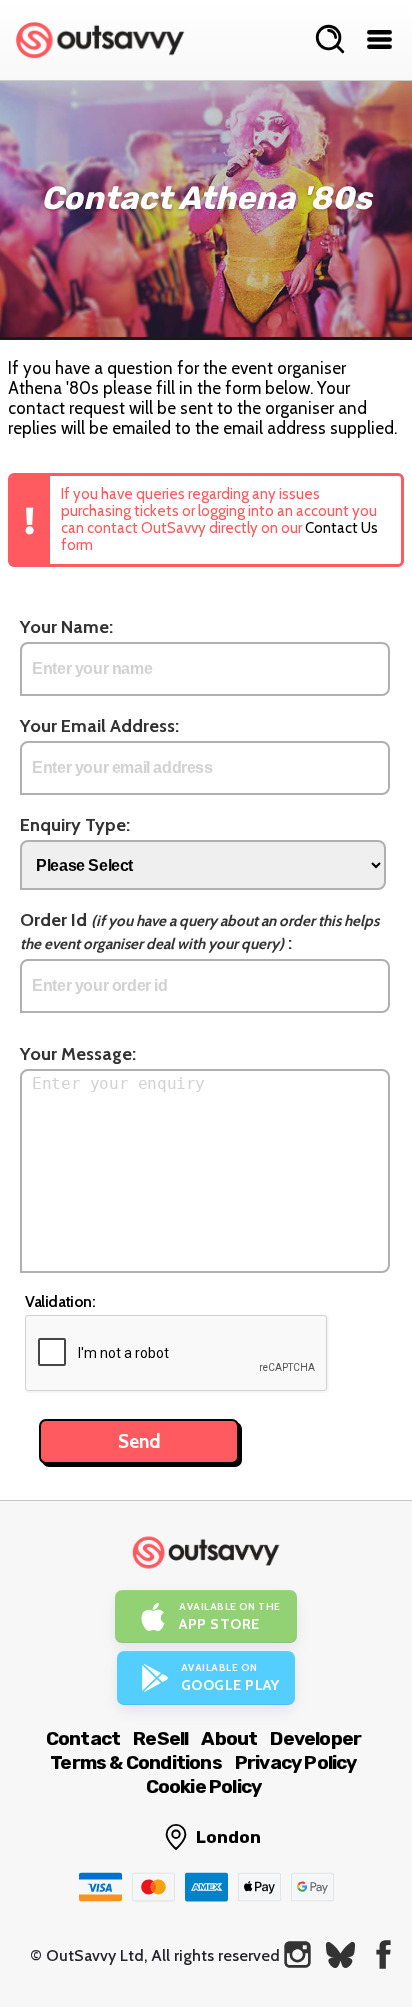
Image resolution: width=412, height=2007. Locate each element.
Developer (315, 1738)
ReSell (160, 1738)
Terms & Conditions (136, 1762)
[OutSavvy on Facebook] (383, 1954)
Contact (83, 1738)
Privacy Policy (296, 1762)
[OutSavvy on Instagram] (297, 1954)
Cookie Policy (204, 1786)
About (229, 1738)
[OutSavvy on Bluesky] (340, 1954)
